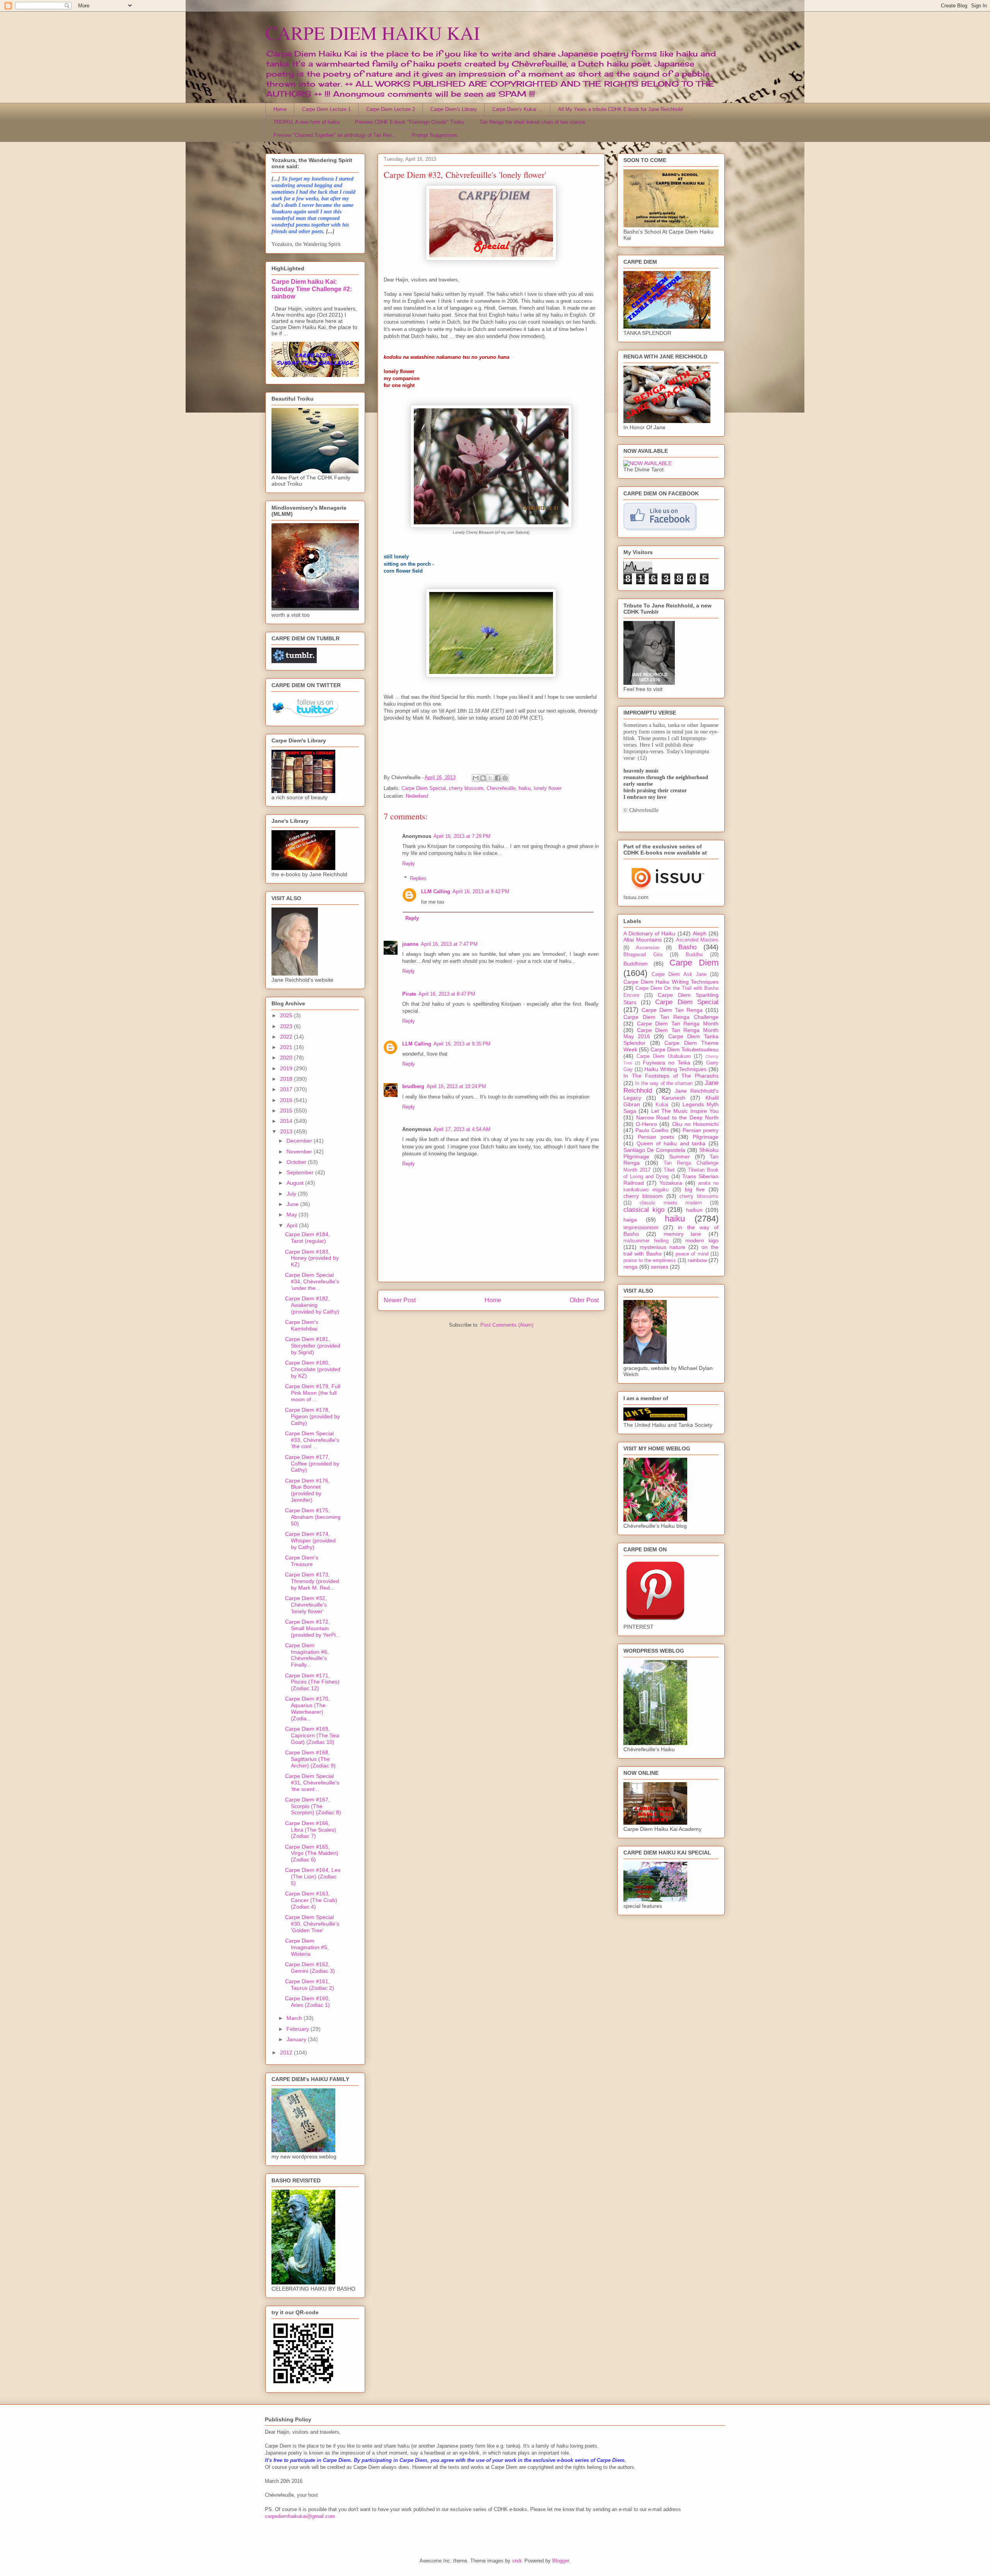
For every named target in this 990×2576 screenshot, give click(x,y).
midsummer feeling (646, 1241)
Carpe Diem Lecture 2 (391, 109)
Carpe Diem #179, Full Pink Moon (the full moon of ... (313, 1393)
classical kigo (644, 1210)
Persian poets (656, 1137)
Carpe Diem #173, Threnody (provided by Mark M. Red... (312, 1581)
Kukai (662, 1105)
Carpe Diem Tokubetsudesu (684, 1049)
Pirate (409, 994)
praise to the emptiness (650, 1261)
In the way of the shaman (664, 1083)
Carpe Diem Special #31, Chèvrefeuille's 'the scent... (312, 1783)
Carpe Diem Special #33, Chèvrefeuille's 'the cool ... (312, 1440)
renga (631, 1267)
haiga (630, 1220)
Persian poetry (701, 1130)
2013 (287, 1131)
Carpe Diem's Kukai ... (517, 109)
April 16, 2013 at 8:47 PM (447, 994)
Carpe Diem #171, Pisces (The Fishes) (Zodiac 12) (312, 1682)
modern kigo (702, 1240)
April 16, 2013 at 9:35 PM (462, 1044)
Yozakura (671, 1183)
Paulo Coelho (652, 1130)
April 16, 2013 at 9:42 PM (481, 891)
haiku (525, 788)
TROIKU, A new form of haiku (306, 122)
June (293, 1204)
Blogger (561, 2561)
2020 (287, 1058)
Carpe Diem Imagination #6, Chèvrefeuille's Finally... (307, 1655)
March (295, 2018)
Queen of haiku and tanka (671, 1143)
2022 (287, 1037)
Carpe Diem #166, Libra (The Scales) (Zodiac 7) (311, 1830)
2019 (287, 1068)
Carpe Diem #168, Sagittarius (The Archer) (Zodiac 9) (310, 1759)
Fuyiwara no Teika (666, 1063)
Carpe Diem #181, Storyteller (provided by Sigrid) (313, 1346)
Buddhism (636, 964)
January (297, 2039)
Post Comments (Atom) (507, 1325)
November (300, 1152)
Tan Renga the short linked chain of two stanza (532, 122)
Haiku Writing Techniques (675, 1069)
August (296, 1183)
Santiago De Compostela (654, 1150)
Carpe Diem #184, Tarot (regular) (307, 1238)
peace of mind (692, 1254)
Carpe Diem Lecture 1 (326, 109)
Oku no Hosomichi (695, 1124)
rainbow (697, 1260)
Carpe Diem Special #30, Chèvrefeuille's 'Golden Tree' (312, 1924)
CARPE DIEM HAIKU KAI (373, 32)
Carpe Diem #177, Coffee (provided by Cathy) (312, 1464)
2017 (287, 1089)
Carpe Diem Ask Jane (679, 974)
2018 (287, 1079)
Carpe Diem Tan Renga (672, 1010)
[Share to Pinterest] (505, 778)
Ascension (648, 948)
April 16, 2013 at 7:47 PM (449, 944)
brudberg (413, 1086)
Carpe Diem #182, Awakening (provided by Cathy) (312, 1305)
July (292, 1194)
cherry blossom (466, 788)
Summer (679, 1157)
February (299, 2029)
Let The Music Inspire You (685, 1111)
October (297, 1162)
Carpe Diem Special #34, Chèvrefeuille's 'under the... (312, 1281)
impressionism (641, 1227)
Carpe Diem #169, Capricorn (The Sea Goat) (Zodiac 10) (312, 1735)
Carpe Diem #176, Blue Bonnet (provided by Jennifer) (307, 1490)
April (293, 1225)
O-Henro (646, 1124)
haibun (694, 1210)
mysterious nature (662, 1247)
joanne (410, 944)
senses (660, 1267)
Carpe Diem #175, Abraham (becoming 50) (313, 1517)
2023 (287, 1026)
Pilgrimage (706, 1137)
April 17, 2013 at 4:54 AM (462, 1129)
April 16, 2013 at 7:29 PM (462, 836)
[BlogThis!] (483, 778)
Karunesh (673, 1098)
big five (695, 1189)
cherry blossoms (699, 1196)
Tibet (669, 1170)
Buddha (694, 955)
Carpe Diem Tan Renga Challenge (671, 1017)
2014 (287, 1121)
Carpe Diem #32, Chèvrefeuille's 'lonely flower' (306, 1605)
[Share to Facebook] (498, 778)
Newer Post (400, 1300)
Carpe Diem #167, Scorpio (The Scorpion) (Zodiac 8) (313, 1806)
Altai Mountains (643, 940)
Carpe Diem (694, 963)
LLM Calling (436, 891)
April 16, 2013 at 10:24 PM (456, 1086)
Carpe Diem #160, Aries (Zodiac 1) (307, 2002)
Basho (687, 947)
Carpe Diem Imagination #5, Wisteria (307, 1947)
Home (280, 109)
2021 (287, 1047)
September (301, 1172)
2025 (287, 1015)
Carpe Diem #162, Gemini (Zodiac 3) (310, 1968)
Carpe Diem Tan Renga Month (678, 1024)
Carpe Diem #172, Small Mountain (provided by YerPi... (313, 1628)
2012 (287, 2052)
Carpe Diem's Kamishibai (302, 1325)
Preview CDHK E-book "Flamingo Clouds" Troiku (410, 122)
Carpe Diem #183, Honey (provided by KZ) (312, 1258)
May (293, 1215)
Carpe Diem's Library (454, 109)
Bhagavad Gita (643, 955)
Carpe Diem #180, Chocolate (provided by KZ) (313, 1369)
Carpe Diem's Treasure (302, 1561)
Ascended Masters (697, 940)
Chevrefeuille (501, 788)
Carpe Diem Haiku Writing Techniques (671, 982)
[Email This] (476, 778)
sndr (517, 2561)
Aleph (700, 933)
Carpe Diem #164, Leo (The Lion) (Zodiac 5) (313, 1877)
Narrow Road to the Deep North (678, 1117)
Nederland (417, 796)
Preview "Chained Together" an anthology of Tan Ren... (335, 135)
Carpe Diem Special (424, 788)
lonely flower (548, 788)
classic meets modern (671, 1203)
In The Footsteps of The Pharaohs (671, 1076)
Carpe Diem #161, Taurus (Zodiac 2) (310, 1985)
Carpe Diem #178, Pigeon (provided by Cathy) (312, 1416)
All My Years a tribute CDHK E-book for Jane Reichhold (620, 109)
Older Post (584, 1300)
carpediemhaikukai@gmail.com (300, 2516)
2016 (287, 1100)
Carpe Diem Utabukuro (663, 1056)
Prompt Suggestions (435, 135)
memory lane (683, 1234)
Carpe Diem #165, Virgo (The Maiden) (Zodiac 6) (312, 1853)
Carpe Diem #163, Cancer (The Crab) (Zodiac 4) (311, 1900)
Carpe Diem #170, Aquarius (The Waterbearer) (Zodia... (307, 1708)
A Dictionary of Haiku (649, 933)
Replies (418, 878)
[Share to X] (490, 778)
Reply (409, 864)
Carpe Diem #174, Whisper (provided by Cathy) (310, 1540)
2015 (287, 1111)
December (300, 1141)
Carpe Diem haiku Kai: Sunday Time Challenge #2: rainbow (312, 289)
